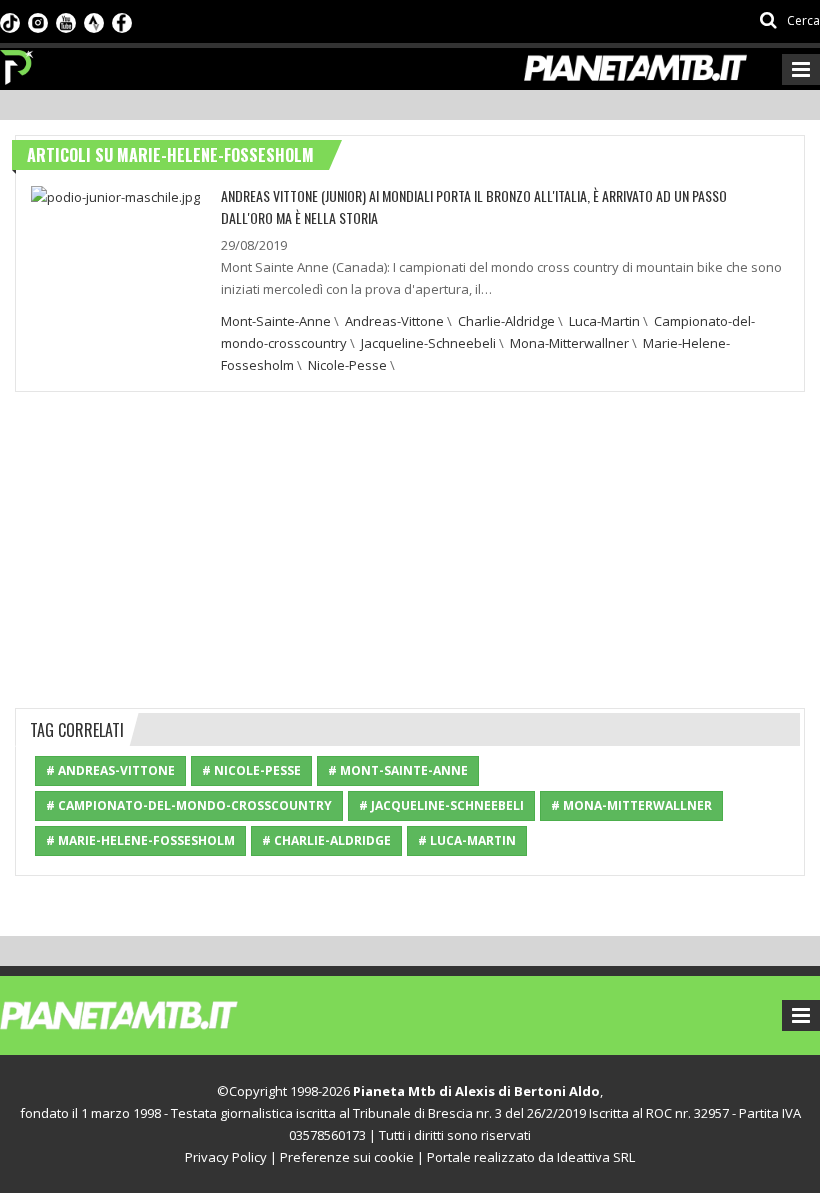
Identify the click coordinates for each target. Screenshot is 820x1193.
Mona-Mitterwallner (569, 343)
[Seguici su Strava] (94, 21)
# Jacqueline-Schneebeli (441, 805)
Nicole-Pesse (347, 365)
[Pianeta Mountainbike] (17, 62)
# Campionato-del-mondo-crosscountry (189, 805)
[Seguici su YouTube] (66, 21)
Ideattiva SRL (596, 1157)
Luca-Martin (604, 321)
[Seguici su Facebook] (122, 21)
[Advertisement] (410, 547)
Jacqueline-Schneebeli (428, 343)
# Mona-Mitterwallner (631, 805)
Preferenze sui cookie (347, 1157)
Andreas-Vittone (394, 321)
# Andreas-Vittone (110, 770)
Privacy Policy (226, 1157)
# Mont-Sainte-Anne (398, 770)
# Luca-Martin (467, 840)
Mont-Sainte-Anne (276, 321)
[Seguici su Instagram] (38, 21)
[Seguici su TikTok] (10, 21)
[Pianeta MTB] (155, 1014)
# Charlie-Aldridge (326, 840)
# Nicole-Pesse (251, 770)
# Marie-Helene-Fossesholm (140, 840)
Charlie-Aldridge (506, 321)
